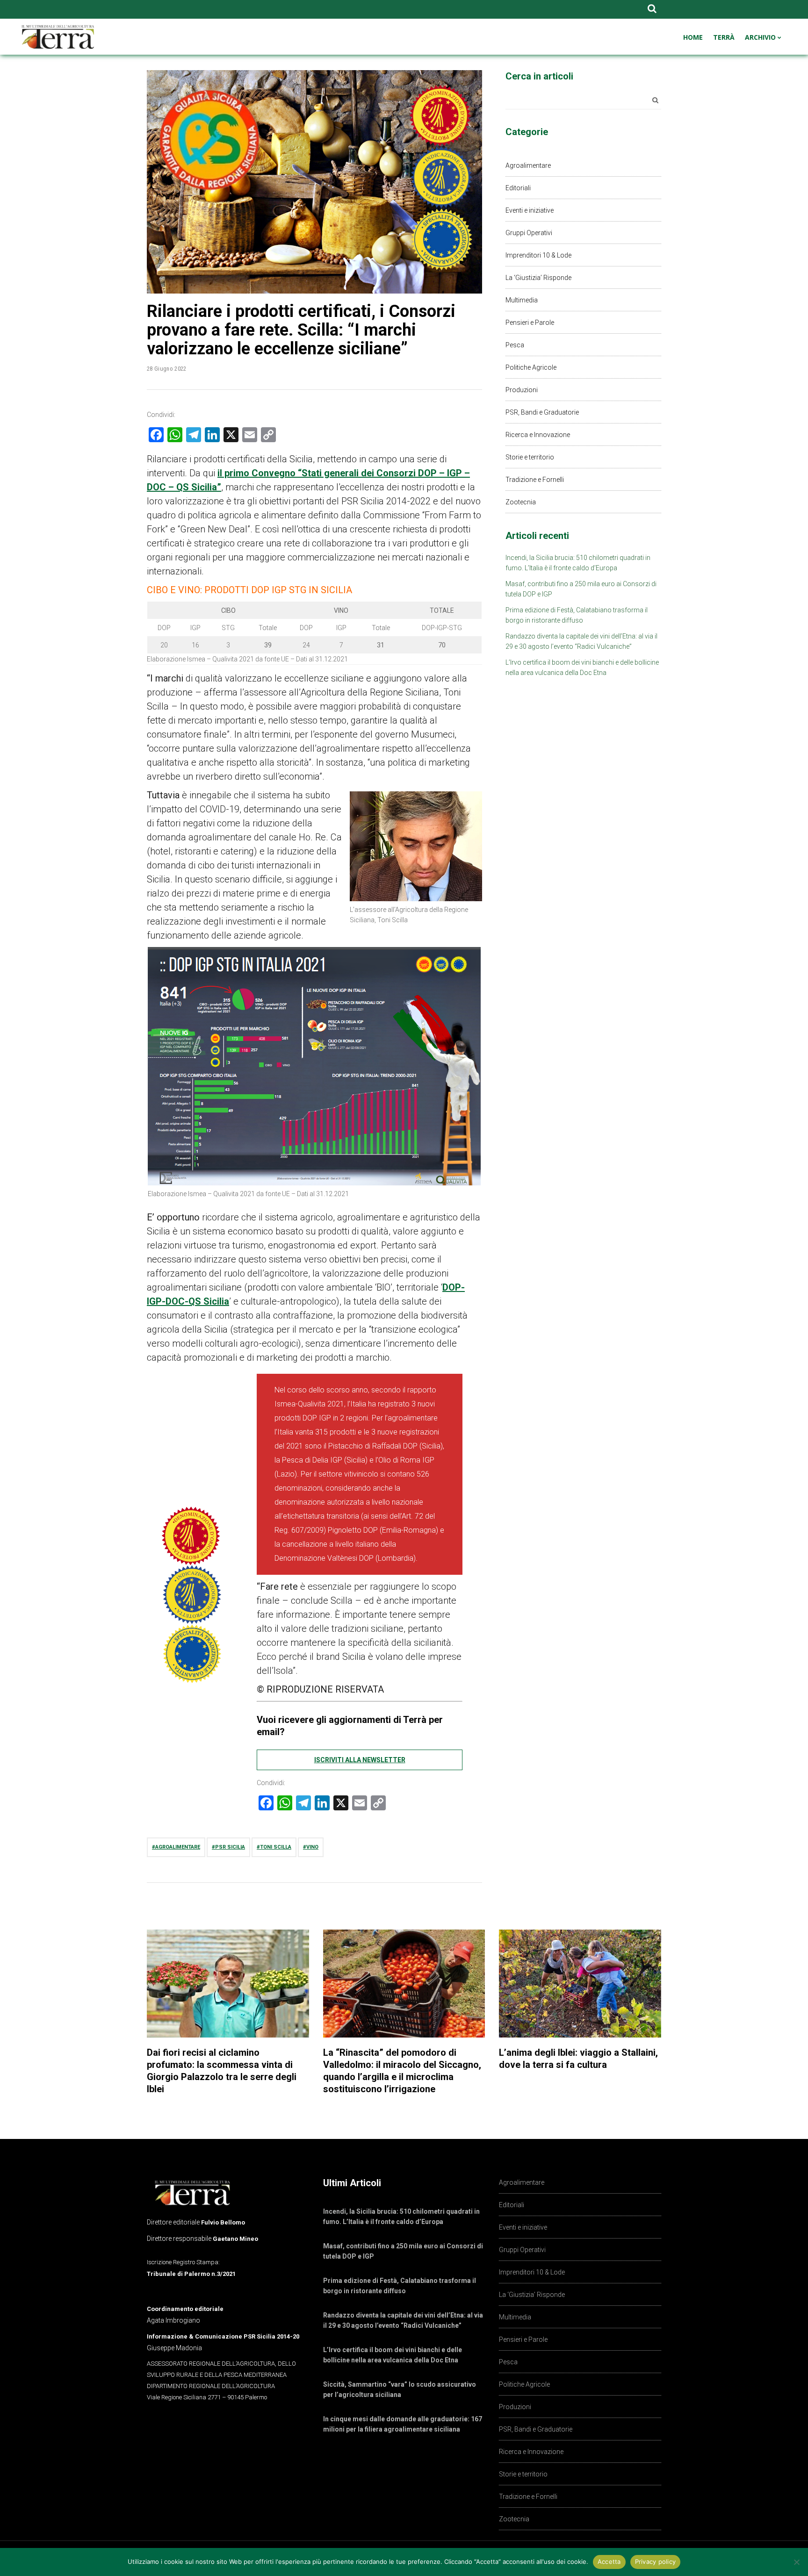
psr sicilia (230, 1847)
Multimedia (522, 300)
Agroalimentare (528, 165)
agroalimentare (178, 1847)
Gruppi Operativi (529, 233)
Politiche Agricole (531, 367)
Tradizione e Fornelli (535, 480)
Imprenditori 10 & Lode (538, 255)
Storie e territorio (530, 457)
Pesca (515, 345)
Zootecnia (521, 502)
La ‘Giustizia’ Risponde (538, 278)
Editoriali (518, 188)
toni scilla (276, 1847)
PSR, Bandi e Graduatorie (542, 412)
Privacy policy (656, 2562)
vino (312, 1847)
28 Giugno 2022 (167, 369)
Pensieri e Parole (530, 323)
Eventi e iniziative (530, 210)
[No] (796, 2562)
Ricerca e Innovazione (538, 435)
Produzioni (522, 390)
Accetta (609, 2562)
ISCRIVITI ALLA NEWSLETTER (360, 1760)
